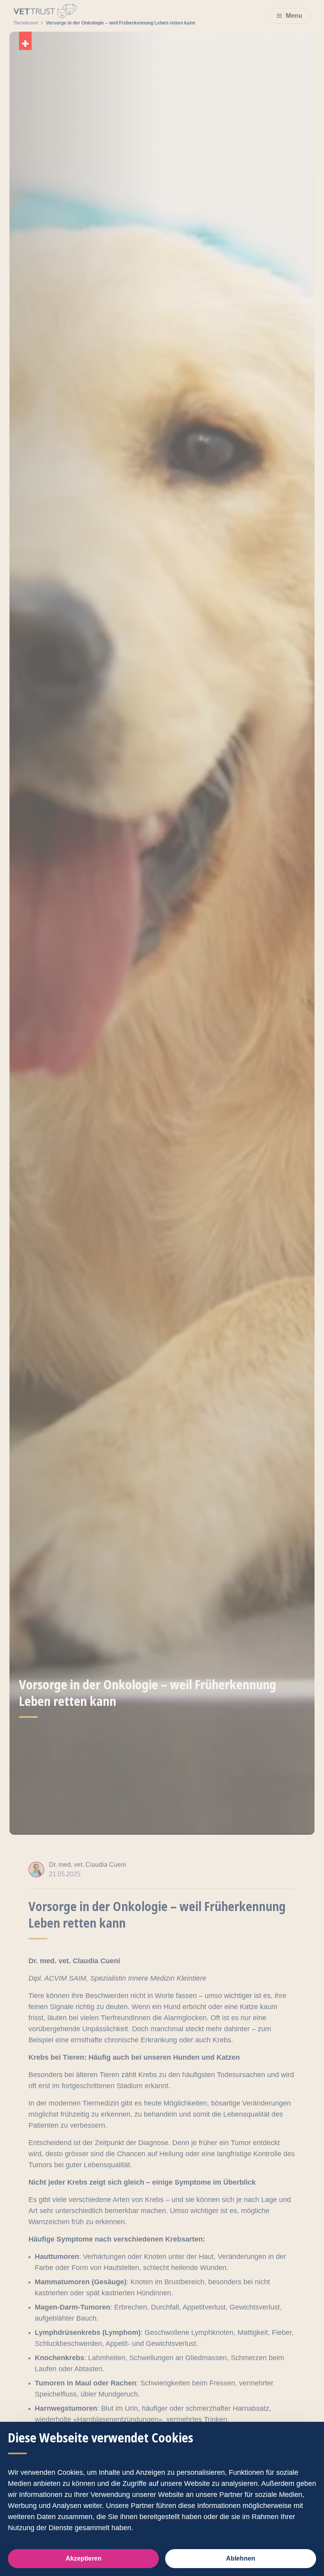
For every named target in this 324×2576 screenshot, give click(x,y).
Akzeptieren (84, 2558)
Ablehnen (241, 2558)
